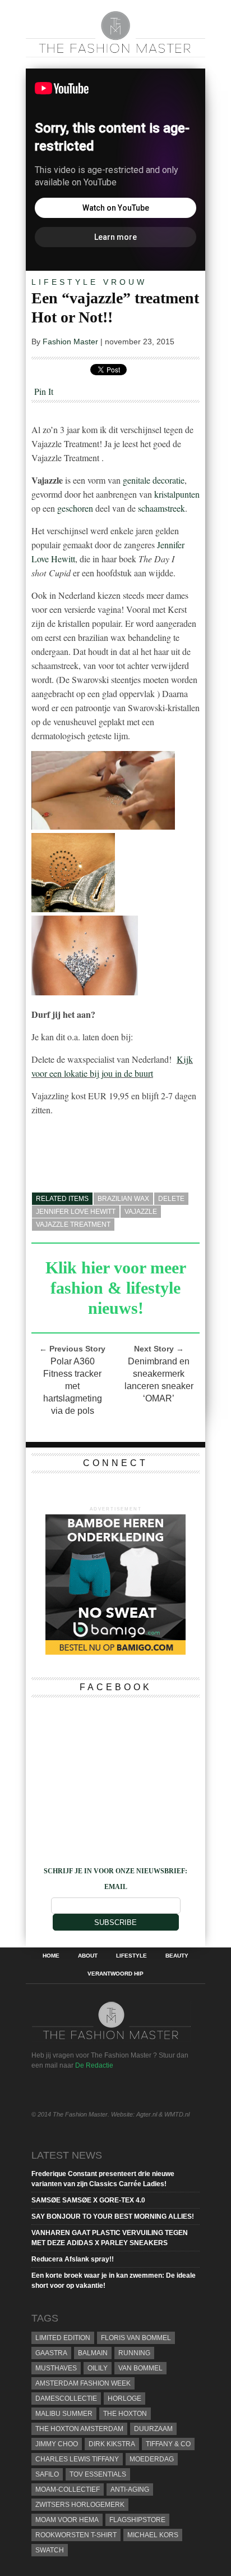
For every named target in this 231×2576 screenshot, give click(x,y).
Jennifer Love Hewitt (76, 1212)
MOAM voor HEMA (67, 2520)
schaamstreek (161, 508)
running (134, 2353)
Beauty (177, 1956)
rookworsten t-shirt (76, 2535)
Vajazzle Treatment (73, 1225)
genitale (137, 480)
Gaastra (51, 2353)
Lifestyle (65, 282)
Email (116, 1887)
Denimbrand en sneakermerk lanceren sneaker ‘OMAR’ (159, 1380)
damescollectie (66, 2398)
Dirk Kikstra (112, 2444)
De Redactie (94, 2065)
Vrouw (125, 282)
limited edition (63, 2338)
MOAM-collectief (68, 2489)
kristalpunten (177, 494)
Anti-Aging (130, 2489)
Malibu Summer (64, 2414)
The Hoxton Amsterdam (79, 2429)
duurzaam (153, 2429)
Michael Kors (153, 2535)
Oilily (98, 2368)
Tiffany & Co (168, 2444)
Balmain (93, 2353)
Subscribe (115, 1922)
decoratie (168, 480)
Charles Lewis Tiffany (77, 2459)
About (88, 1956)
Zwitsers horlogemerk (80, 2505)
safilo (47, 2474)
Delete (171, 1199)
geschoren (75, 508)
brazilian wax (123, 1199)
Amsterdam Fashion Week (83, 2383)
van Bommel (140, 2368)
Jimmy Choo (57, 2444)
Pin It (44, 391)
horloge (124, 2398)
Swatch (50, 2550)
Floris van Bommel (136, 2338)
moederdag (152, 2459)
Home (51, 1956)
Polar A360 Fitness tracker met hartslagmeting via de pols (73, 1386)
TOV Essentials (98, 2474)
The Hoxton (125, 2414)
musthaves (56, 2368)
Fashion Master (70, 342)
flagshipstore (137, 2520)
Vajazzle (141, 1212)
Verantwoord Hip (115, 1974)
